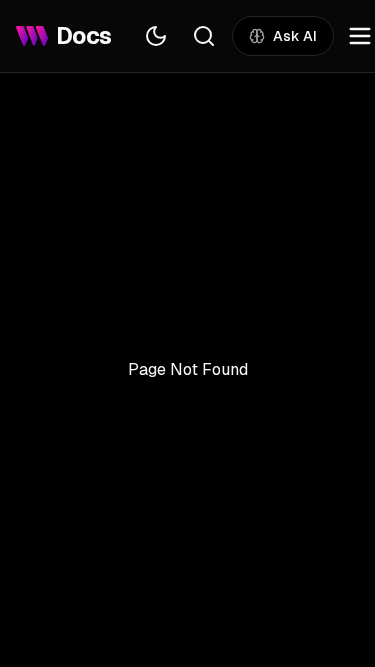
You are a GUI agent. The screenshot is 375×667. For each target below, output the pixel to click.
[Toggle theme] (156, 36)
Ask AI (295, 36)
